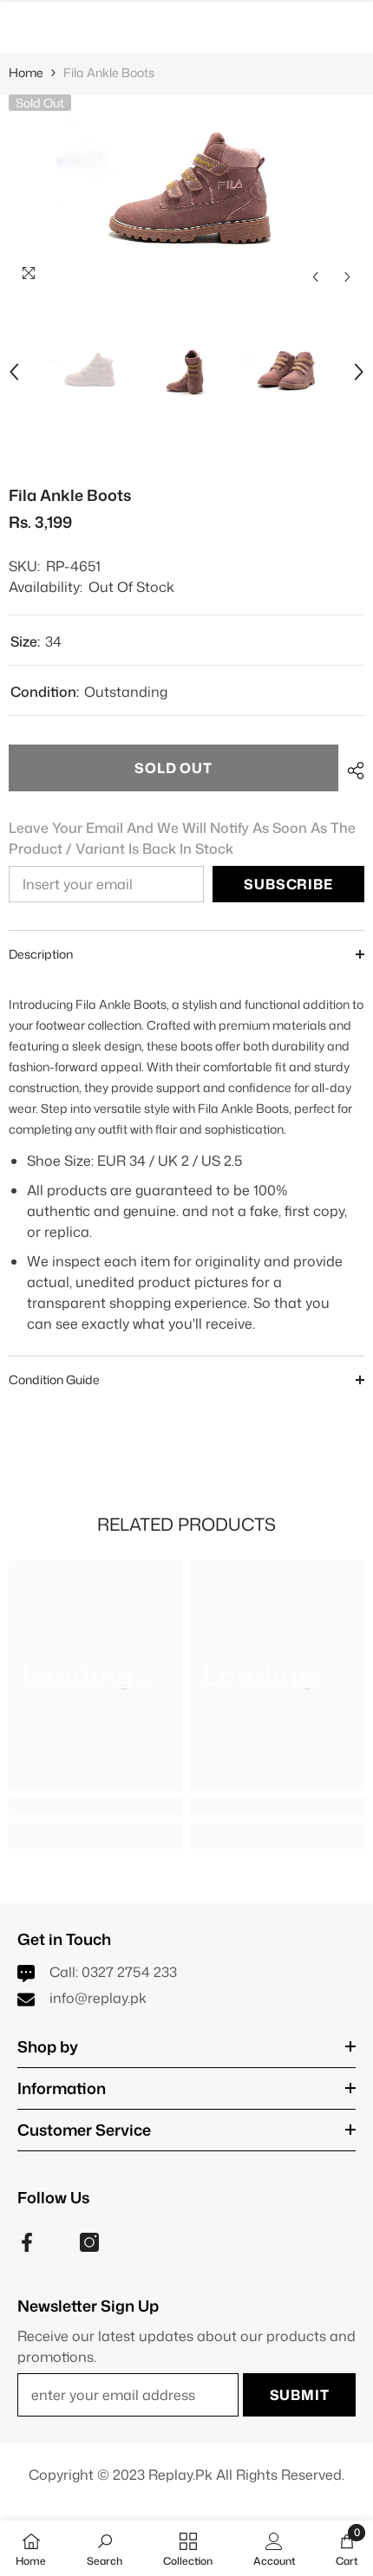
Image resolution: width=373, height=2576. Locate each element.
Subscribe (288, 884)
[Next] (347, 277)
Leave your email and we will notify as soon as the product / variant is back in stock (182, 838)
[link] (95, 1806)
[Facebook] (27, 2242)
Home (26, 72)
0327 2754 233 (129, 1972)
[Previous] (315, 277)
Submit (300, 2395)
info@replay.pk (98, 1998)
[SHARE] (351, 771)
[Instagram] (89, 2242)
